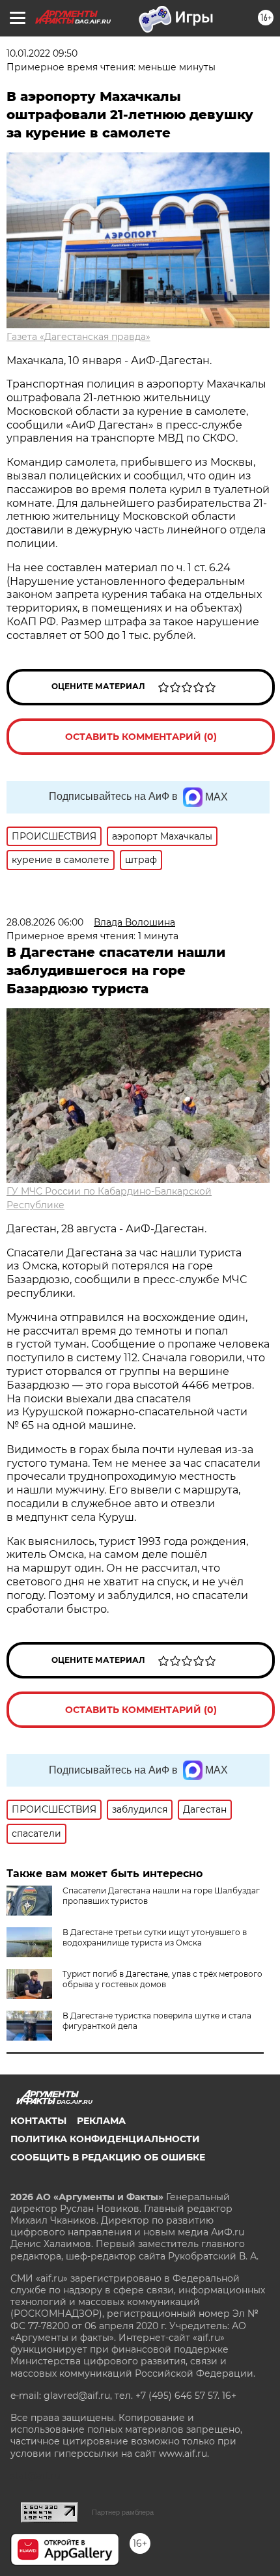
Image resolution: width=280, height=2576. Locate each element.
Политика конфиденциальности (105, 2139)
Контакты (38, 2121)
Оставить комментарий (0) (141, 737)
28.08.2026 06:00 (45, 922)
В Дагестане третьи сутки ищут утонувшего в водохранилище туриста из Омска (155, 1937)
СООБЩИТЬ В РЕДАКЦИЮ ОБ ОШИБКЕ (108, 2157)
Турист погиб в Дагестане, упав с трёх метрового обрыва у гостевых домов (162, 1979)
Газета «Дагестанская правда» (78, 337)
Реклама (101, 2121)
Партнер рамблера (123, 2512)
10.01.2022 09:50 (42, 53)
